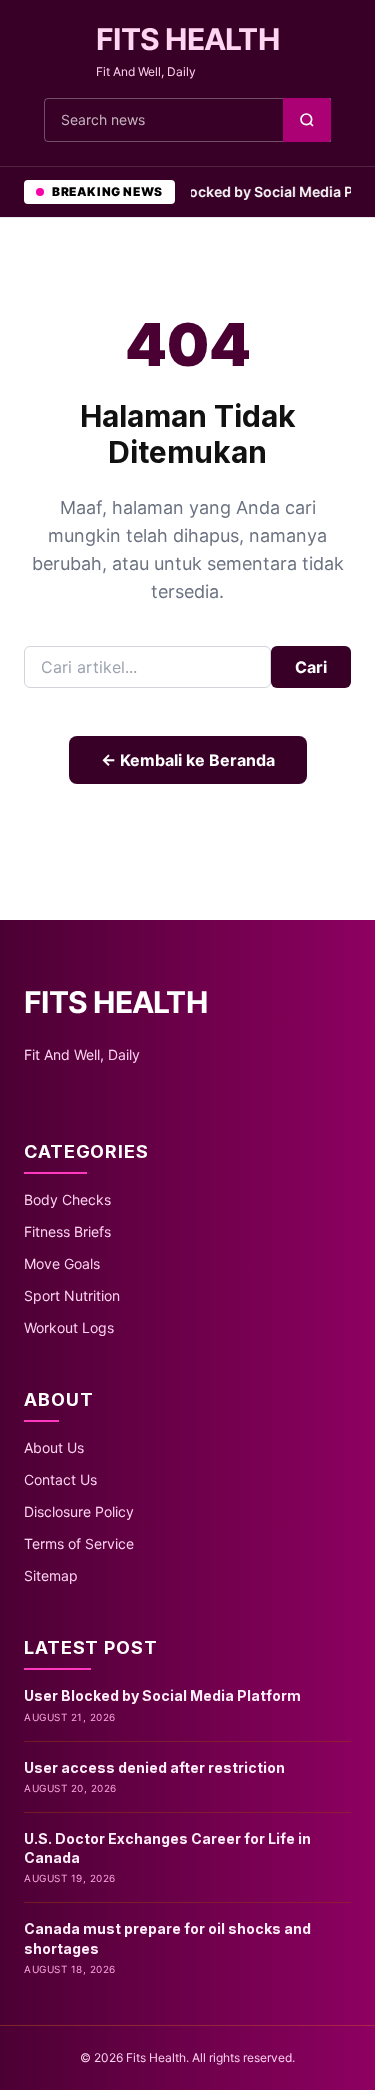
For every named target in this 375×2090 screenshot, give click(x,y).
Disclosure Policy (79, 1511)
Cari (311, 667)
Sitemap (51, 1575)
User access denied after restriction (154, 1767)
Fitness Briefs (67, 1231)
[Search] (307, 120)
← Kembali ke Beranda (188, 760)
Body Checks (67, 1199)
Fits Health (187, 39)
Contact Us (60, 1479)
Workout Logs (69, 1327)
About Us (54, 1447)
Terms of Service (79, 1543)
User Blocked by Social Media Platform (162, 1695)
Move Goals (62, 1263)
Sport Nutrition (72, 1295)
